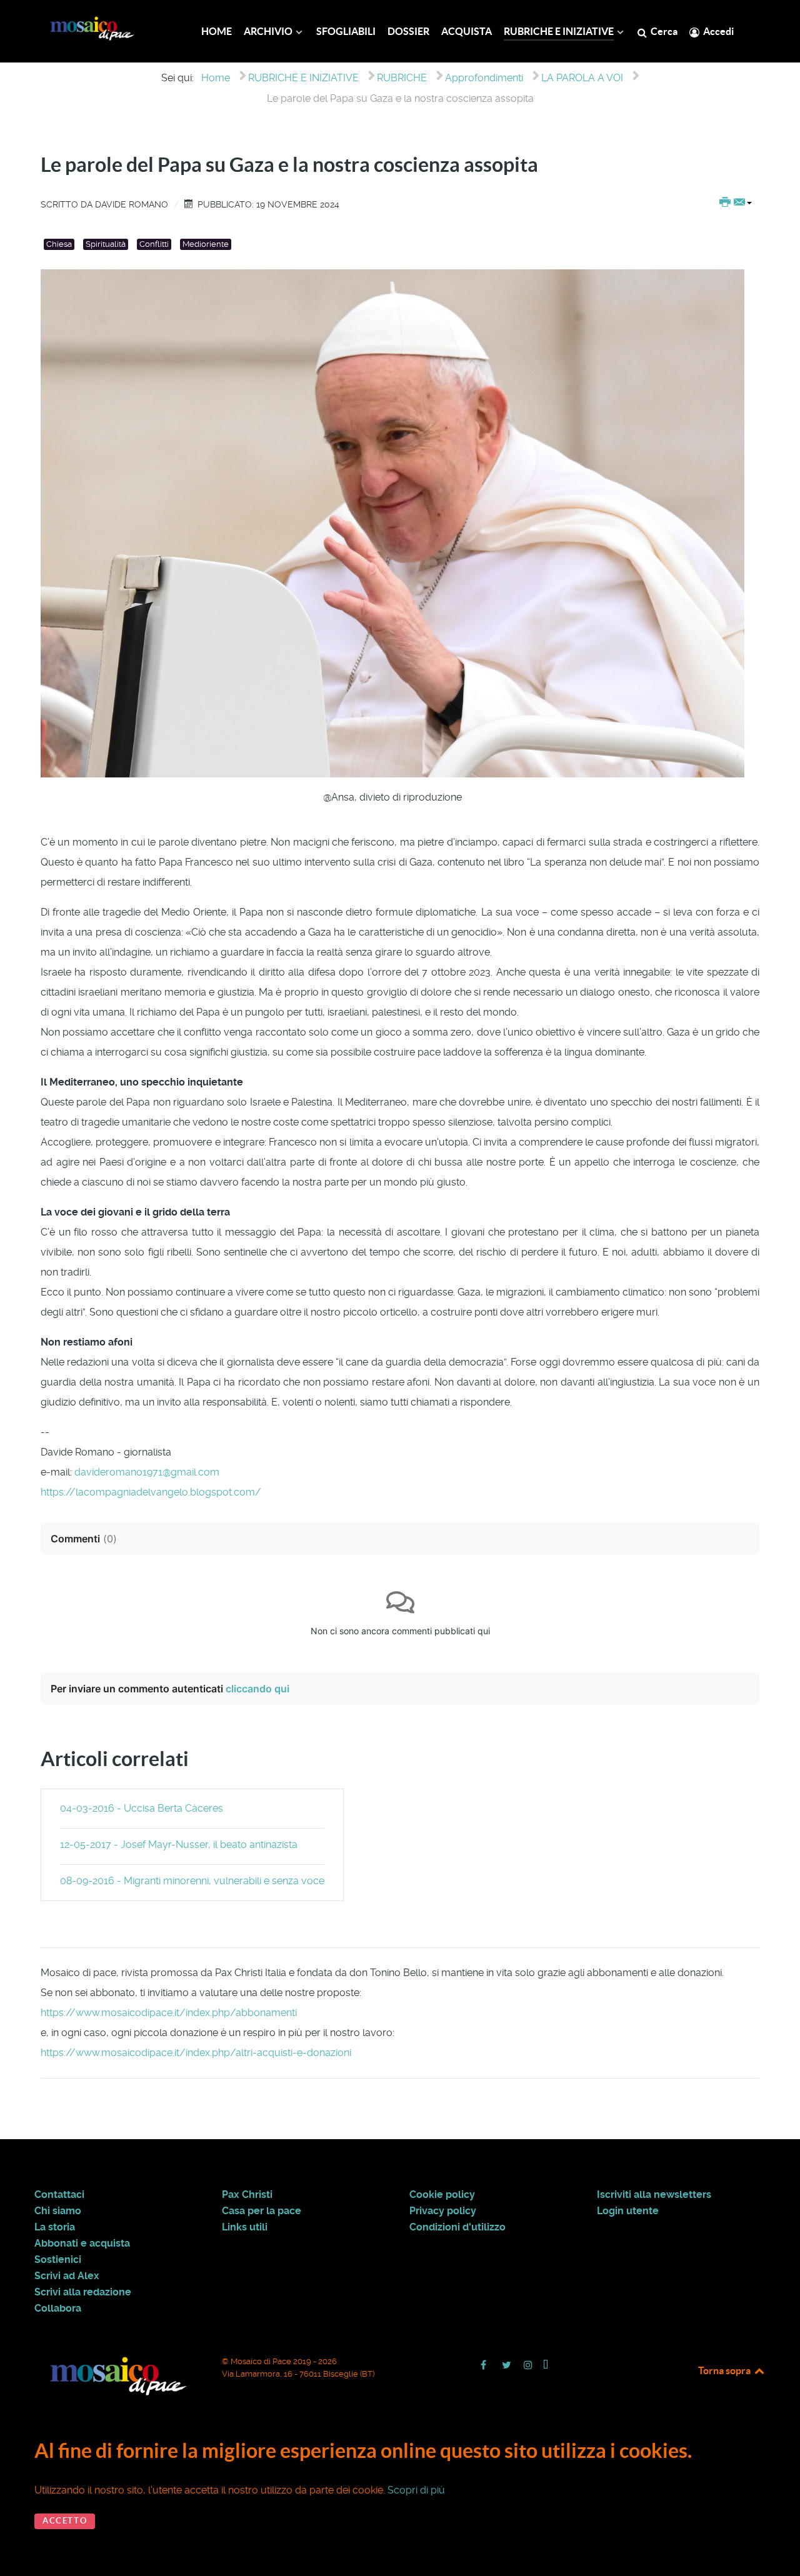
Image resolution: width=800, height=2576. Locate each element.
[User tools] (736, 203)
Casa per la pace (262, 2211)
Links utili (245, 2227)
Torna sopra (725, 2370)
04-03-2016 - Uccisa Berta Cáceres (142, 1808)
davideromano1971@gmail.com (147, 1472)
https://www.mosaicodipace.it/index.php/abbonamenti (169, 2013)
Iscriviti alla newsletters (654, 2195)
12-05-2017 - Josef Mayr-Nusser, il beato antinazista (179, 1845)
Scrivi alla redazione (83, 2292)
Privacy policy (443, 2211)
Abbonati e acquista (82, 2244)
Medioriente (206, 244)
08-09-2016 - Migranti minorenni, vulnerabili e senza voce (192, 1881)
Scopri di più (416, 2490)
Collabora (58, 2309)
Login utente (628, 2211)
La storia (55, 2227)
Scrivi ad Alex (67, 2276)
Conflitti (154, 244)
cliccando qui (257, 1689)
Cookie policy (442, 2195)
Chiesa (59, 244)
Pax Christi (247, 2195)
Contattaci (59, 2195)
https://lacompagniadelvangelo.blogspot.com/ (151, 1492)
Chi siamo (58, 2211)
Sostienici (58, 2260)
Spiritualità (106, 244)
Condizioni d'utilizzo (457, 2227)
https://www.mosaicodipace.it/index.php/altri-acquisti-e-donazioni (196, 2053)
